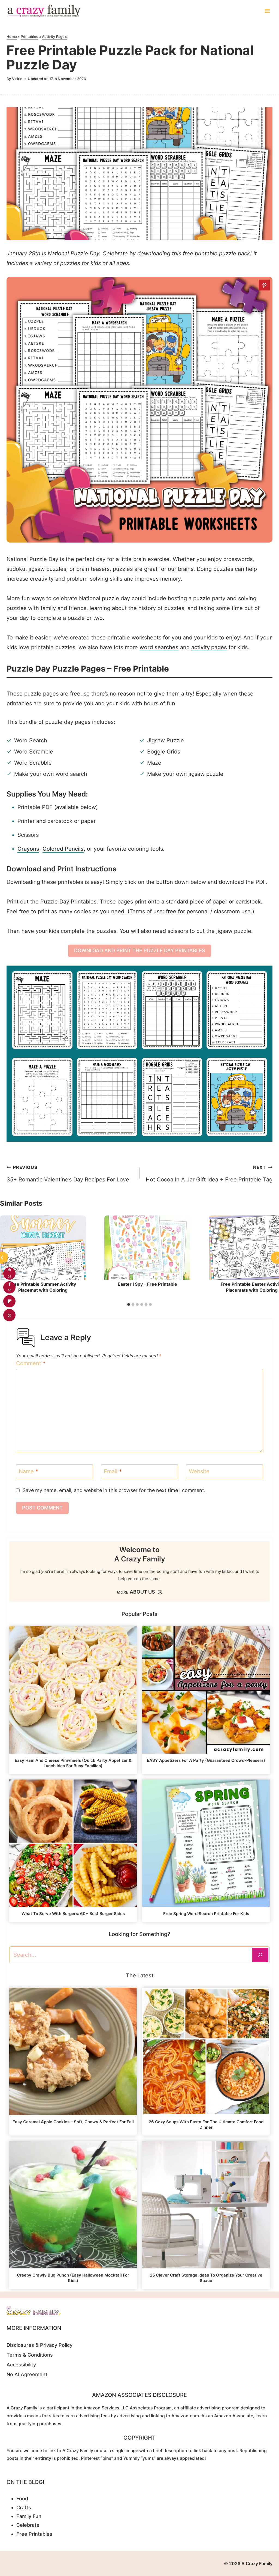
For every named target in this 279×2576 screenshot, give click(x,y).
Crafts (24, 2508)
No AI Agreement (27, 2374)
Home (12, 36)
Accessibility (21, 2365)
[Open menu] (267, 11)
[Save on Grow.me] (9, 1329)
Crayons (28, 849)
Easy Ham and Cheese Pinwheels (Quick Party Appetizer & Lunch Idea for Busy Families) (73, 1763)
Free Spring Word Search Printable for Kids (206, 1914)
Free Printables (34, 2534)
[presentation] (43, 1248)
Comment (31, 1363)
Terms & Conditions (30, 2355)
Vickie (17, 79)
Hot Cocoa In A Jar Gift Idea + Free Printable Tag (209, 1174)
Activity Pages (54, 36)
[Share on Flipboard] (9, 1301)
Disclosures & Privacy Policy (40, 2345)
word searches (159, 647)
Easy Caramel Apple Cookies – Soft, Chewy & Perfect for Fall (73, 2122)
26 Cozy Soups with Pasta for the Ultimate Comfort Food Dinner (206, 2125)
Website (199, 1471)
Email (113, 1471)
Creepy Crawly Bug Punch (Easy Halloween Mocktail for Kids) (73, 2278)
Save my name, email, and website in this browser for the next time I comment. (114, 1490)
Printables (30, 36)
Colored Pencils (63, 849)
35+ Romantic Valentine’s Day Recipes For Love (68, 1174)
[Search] (260, 1955)
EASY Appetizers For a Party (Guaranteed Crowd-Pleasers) (206, 1760)
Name (28, 1471)
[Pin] (264, 285)
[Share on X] (9, 1315)
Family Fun (29, 2516)
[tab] (129, 1304)
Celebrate (28, 2525)
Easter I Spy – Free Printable (147, 1284)
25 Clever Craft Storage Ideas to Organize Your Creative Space (206, 2278)
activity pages (209, 647)
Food (22, 2499)
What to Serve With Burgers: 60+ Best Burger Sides (73, 1914)
